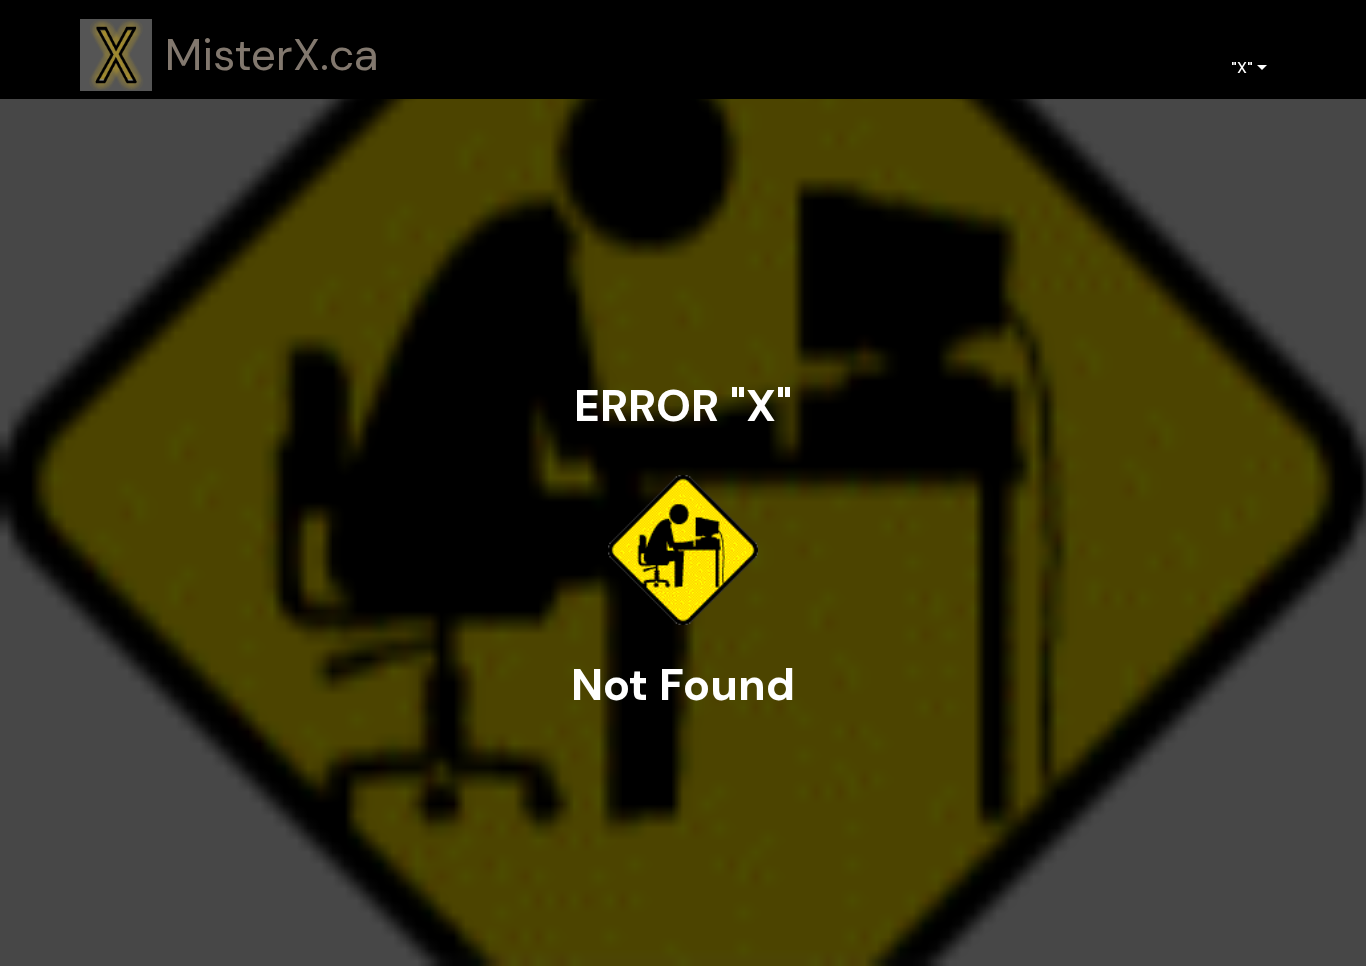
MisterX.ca (272, 55)
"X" (1242, 67)
